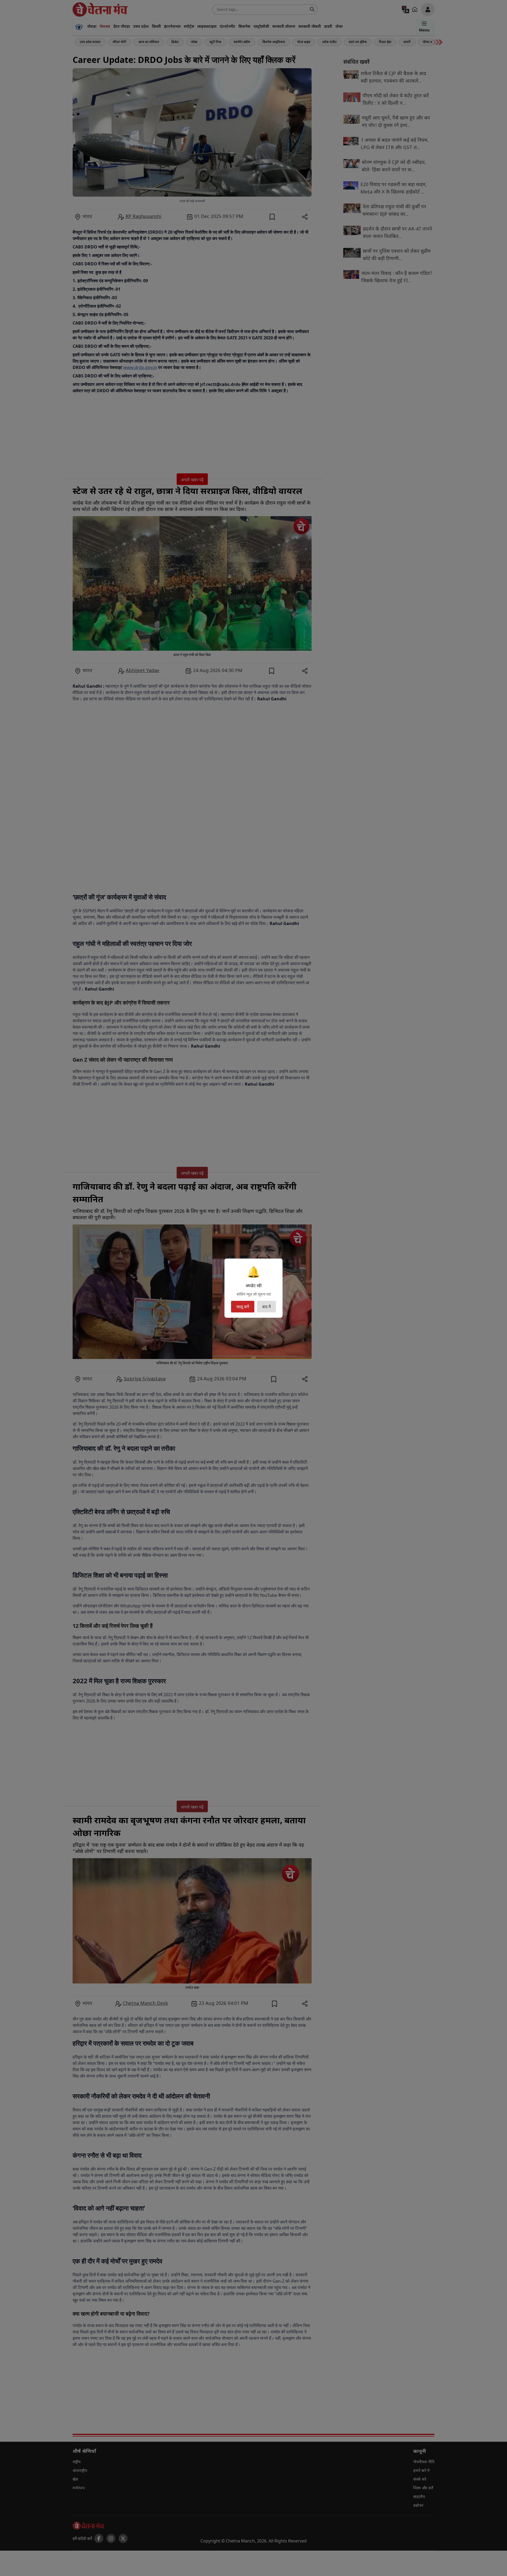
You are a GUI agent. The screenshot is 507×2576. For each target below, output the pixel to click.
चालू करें (243, 1307)
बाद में (266, 1307)
